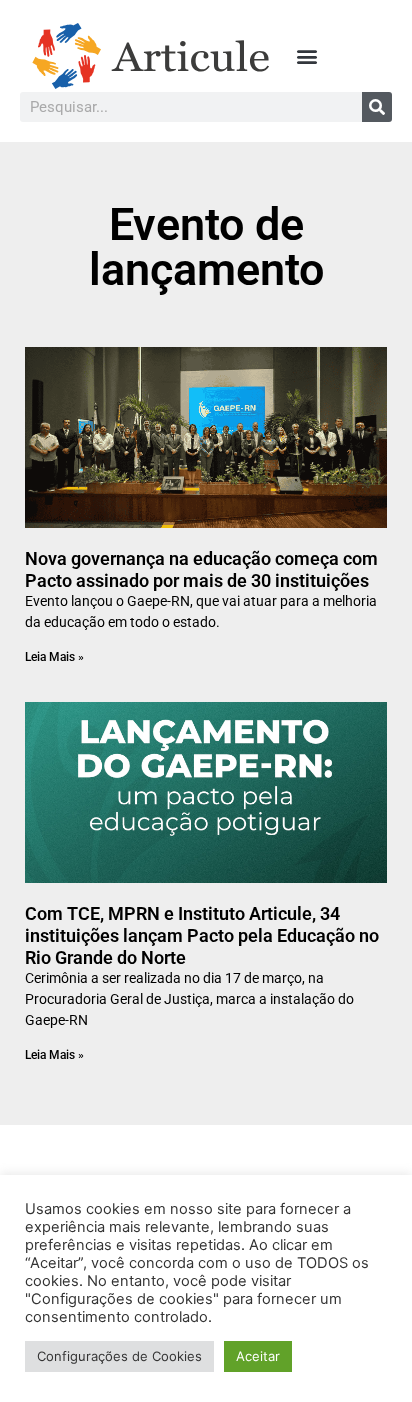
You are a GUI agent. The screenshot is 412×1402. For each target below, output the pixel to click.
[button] (307, 56)
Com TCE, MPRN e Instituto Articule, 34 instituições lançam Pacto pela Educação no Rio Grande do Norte (202, 935)
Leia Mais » (54, 657)
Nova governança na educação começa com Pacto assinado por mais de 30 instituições (201, 569)
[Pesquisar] (377, 107)
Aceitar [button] (258, 1356)
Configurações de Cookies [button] (119, 1356)
